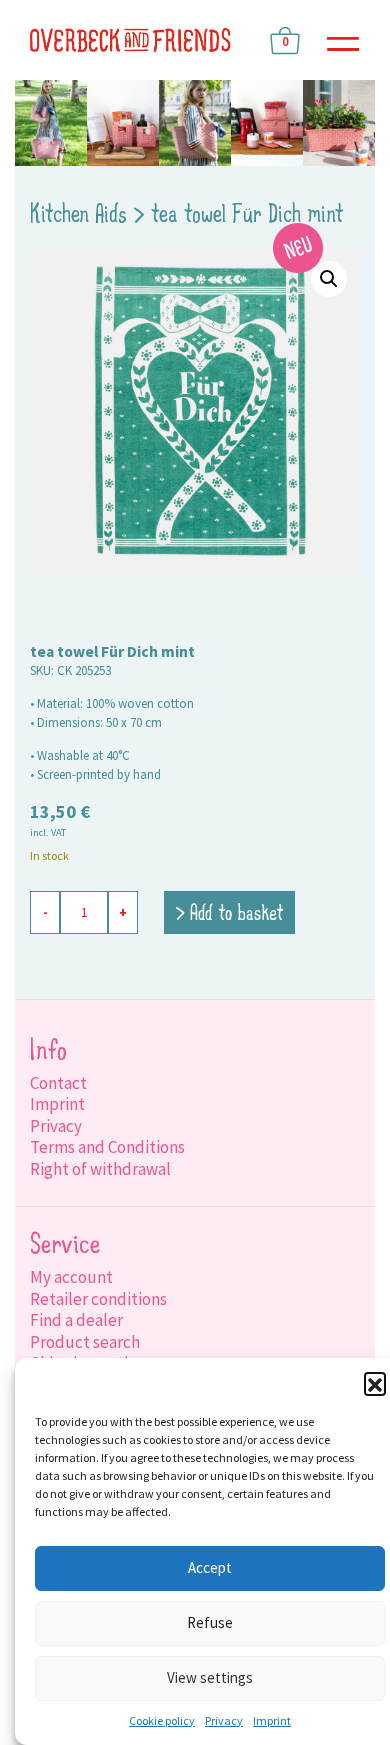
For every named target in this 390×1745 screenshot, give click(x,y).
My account (71, 1277)
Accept (210, 1567)
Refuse (210, 1622)
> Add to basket (229, 914)
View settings (210, 1677)
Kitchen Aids (78, 216)
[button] (375, 1383)
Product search (85, 1342)
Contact (58, 1083)
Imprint (272, 1720)
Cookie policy (162, 1720)
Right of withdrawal (100, 1169)
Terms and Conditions (107, 1147)
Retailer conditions (98, 1299)
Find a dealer (76, 1320)
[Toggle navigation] (343, 40)
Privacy (224, 1720)
